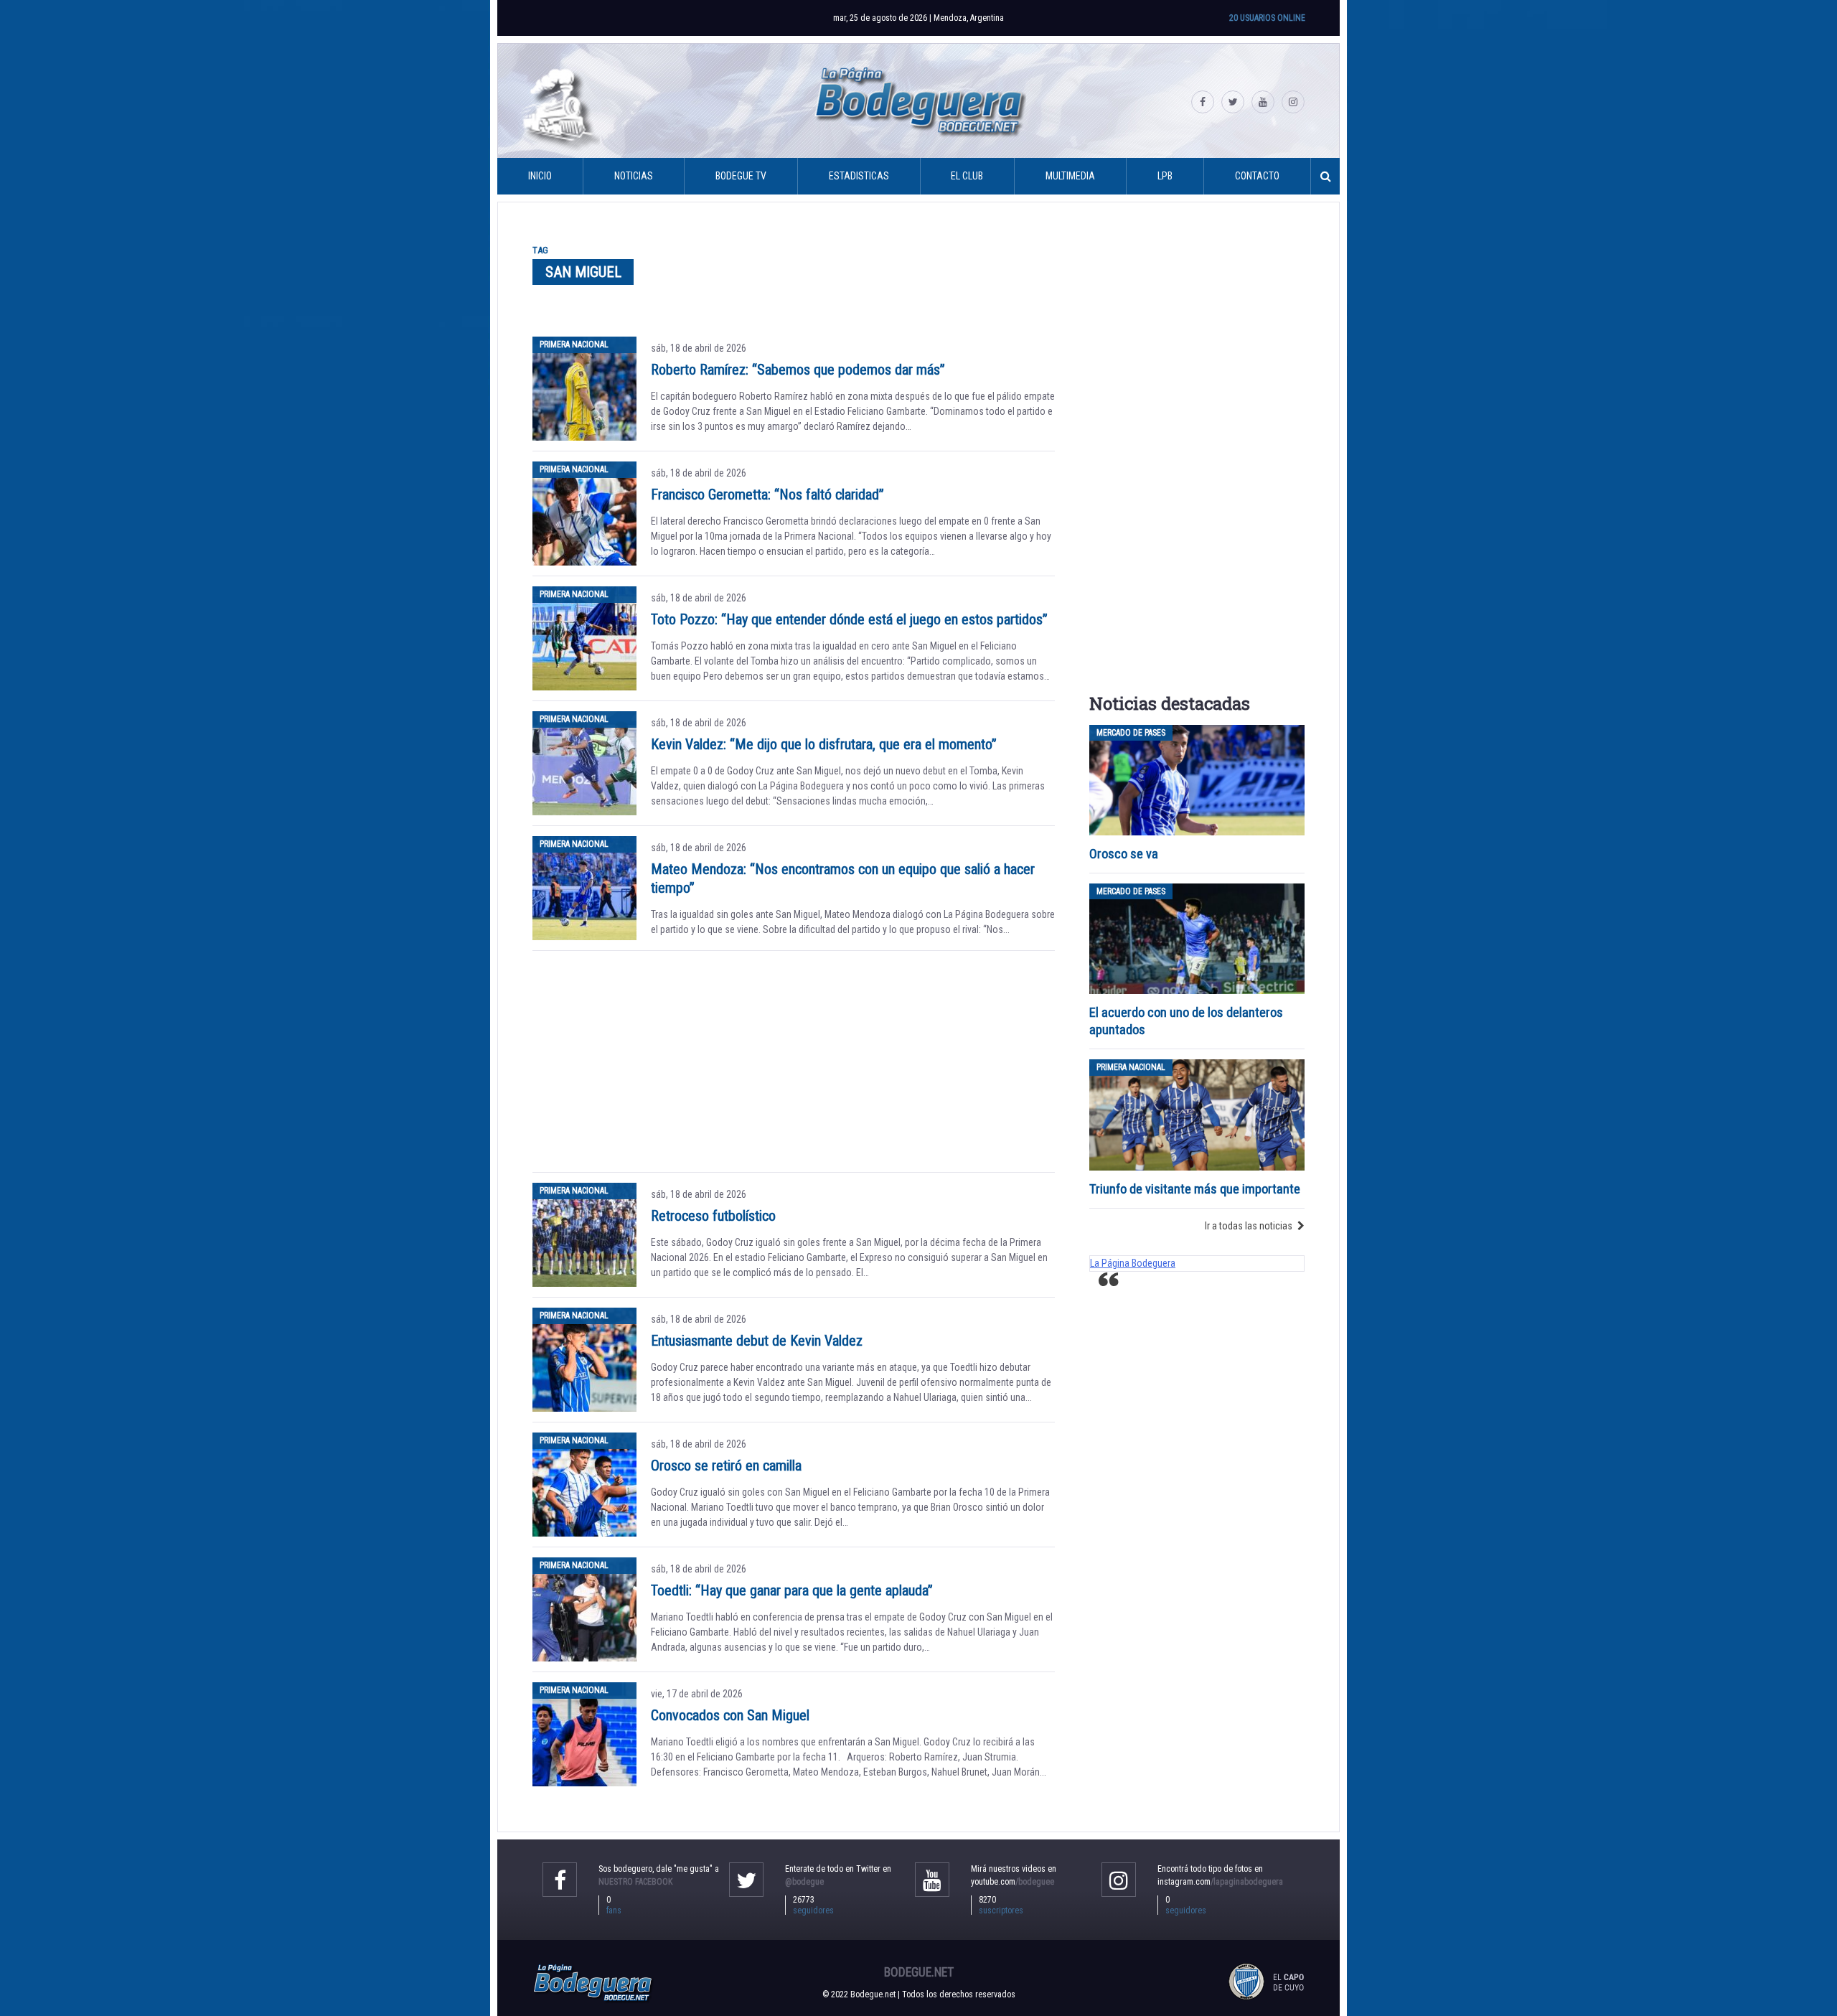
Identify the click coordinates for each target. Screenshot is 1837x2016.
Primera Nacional (574, 344)
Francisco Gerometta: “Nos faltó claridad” (767, 494)
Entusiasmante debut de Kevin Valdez (757, 1341)
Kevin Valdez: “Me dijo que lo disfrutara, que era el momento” (824, 744)
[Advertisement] (794, 1061)
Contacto (1257, 176)
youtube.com (1013, 1882)
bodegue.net (919, 1972)
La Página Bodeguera (1133, 1263)
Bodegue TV (741, 176)
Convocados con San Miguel (730, 1715)
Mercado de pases (1131, 733)
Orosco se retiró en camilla (726, 1466)
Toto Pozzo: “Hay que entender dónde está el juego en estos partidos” (849, 619)
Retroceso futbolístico (713, 1216)
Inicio (540, 176)
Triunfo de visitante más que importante (1195, 1189)
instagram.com (1220, 1882)
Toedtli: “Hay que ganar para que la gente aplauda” (792, 1590)
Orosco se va (1124, 854)
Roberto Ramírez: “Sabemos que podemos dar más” (798, 370)
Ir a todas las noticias (1249, 1226)
